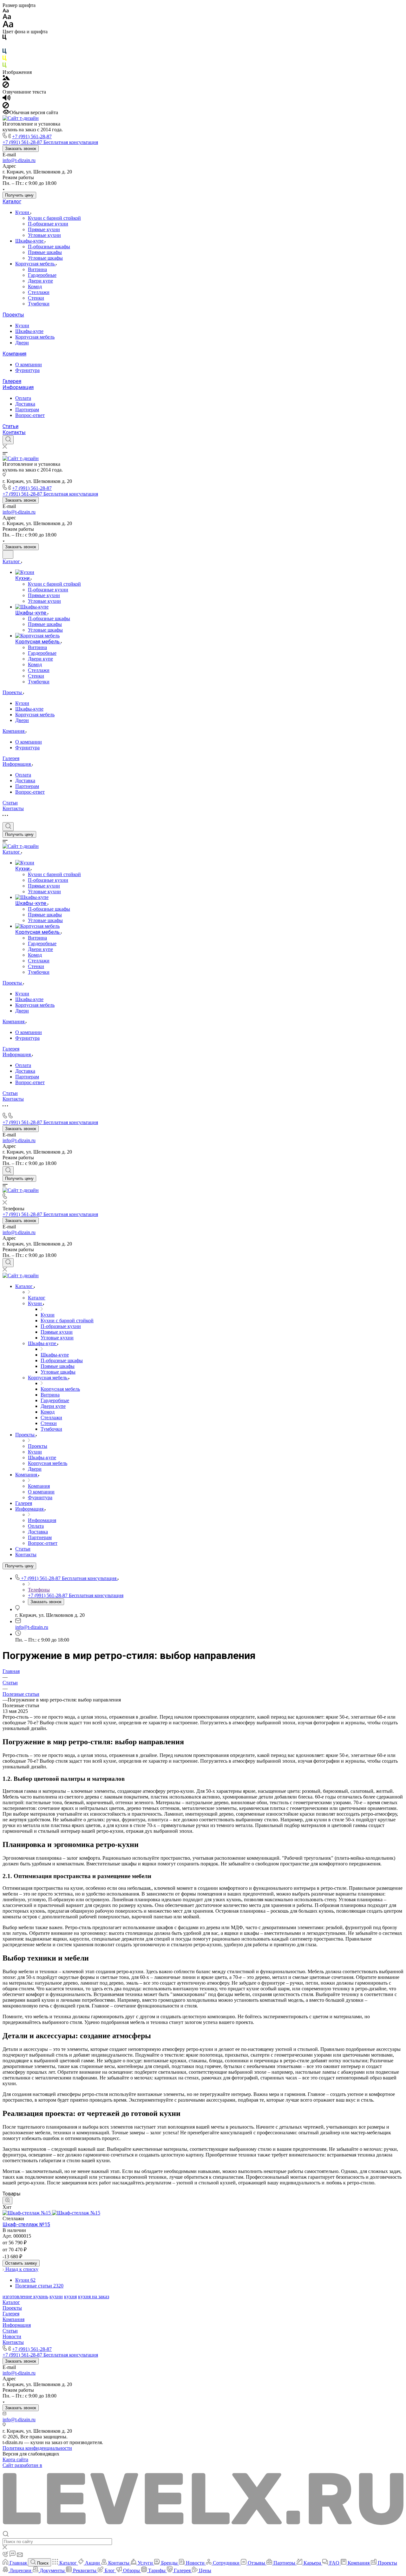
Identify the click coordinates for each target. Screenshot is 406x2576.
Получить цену (19, 195)
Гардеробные (42, 275)
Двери (22, 343)
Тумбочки (39, 304)
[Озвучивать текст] (7, 99)
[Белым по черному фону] (4, 46)
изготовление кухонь (25, 2296)
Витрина (37, 269)
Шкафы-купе (30, 241)
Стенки (36, 298)
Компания (14, 354)
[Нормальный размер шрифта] (7, 18)
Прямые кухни (44, 229)
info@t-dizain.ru (19, 160)
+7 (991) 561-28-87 (32, 137)
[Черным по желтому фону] (4, 59)
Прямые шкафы (45, 252)
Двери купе (40, 281)
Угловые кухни (44, 235)
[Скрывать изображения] (6, 86)
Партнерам (27, 410)
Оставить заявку (21, 2263)
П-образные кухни (48, 224)
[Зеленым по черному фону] (4, 66)
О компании (29, 364)
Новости (12, 2336)
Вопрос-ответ (30, 415)
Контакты (14, 432)
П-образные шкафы (49, 247)
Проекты (13, 315)
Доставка (25, 404)
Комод (35, 286)
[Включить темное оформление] (8, 554)
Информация (18, 387)
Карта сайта (15, 2459)
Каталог (12, 202)
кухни (56, 2296)
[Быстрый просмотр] (7, 2201)
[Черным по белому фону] (4, 39)
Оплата (23, 398)
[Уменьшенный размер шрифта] (6, 11)
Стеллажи (39, 292)
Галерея (12, 381)
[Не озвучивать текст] (6, 107)
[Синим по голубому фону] (4, 52)
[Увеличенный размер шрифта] (8, 26)
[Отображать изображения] (6, 78)
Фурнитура (27, 370)
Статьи (10, 426)
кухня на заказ (94, 2296)
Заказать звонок (21, 149)
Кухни (23, 212)
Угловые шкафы (45, 258)
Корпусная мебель (36, 264)
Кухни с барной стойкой (54, 218)
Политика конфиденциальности (37, 2448)
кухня (70, 2296)
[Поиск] (8, 440)
